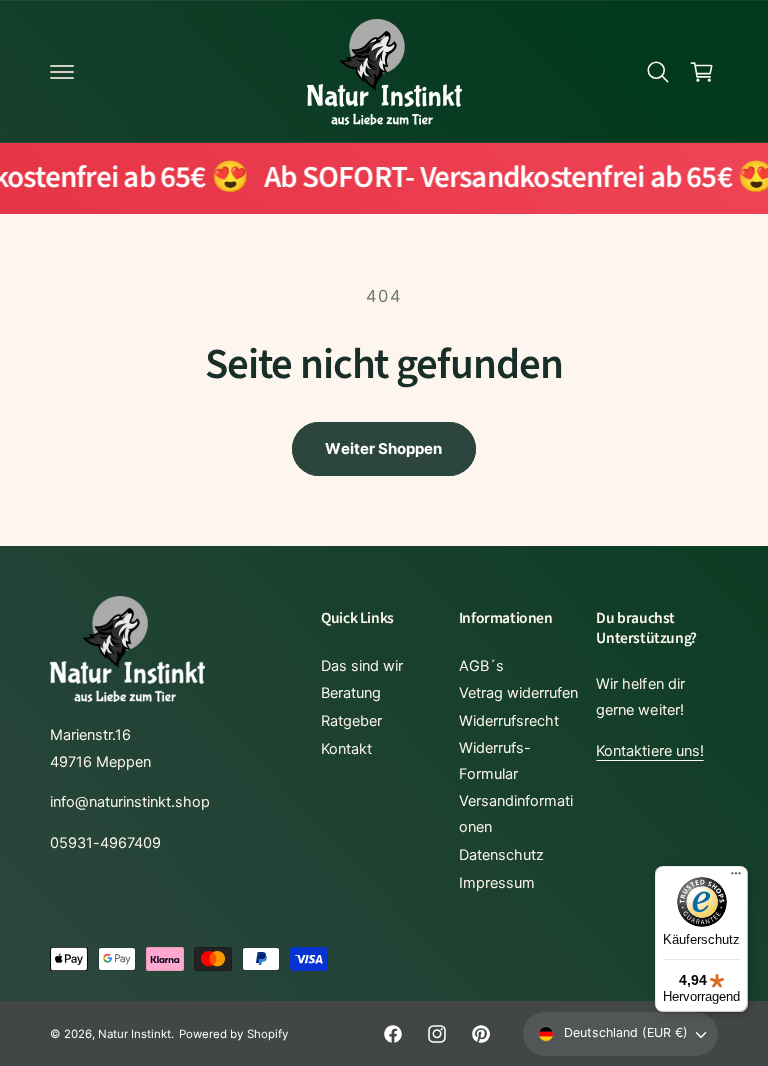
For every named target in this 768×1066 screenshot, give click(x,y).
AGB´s (481, 666)
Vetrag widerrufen (518, 693)
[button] (62, 72)
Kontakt (346, 749)
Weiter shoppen (383, 448)
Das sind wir (362, 666)
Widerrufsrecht (509, 721)
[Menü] (736, 878)
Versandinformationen (516, 814)
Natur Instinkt (134, 1034)
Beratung (351, 693)
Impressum (497, 883)
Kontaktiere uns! (649, 751)
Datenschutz (501, 855)
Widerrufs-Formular (495, 761)
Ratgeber (351, 721)
